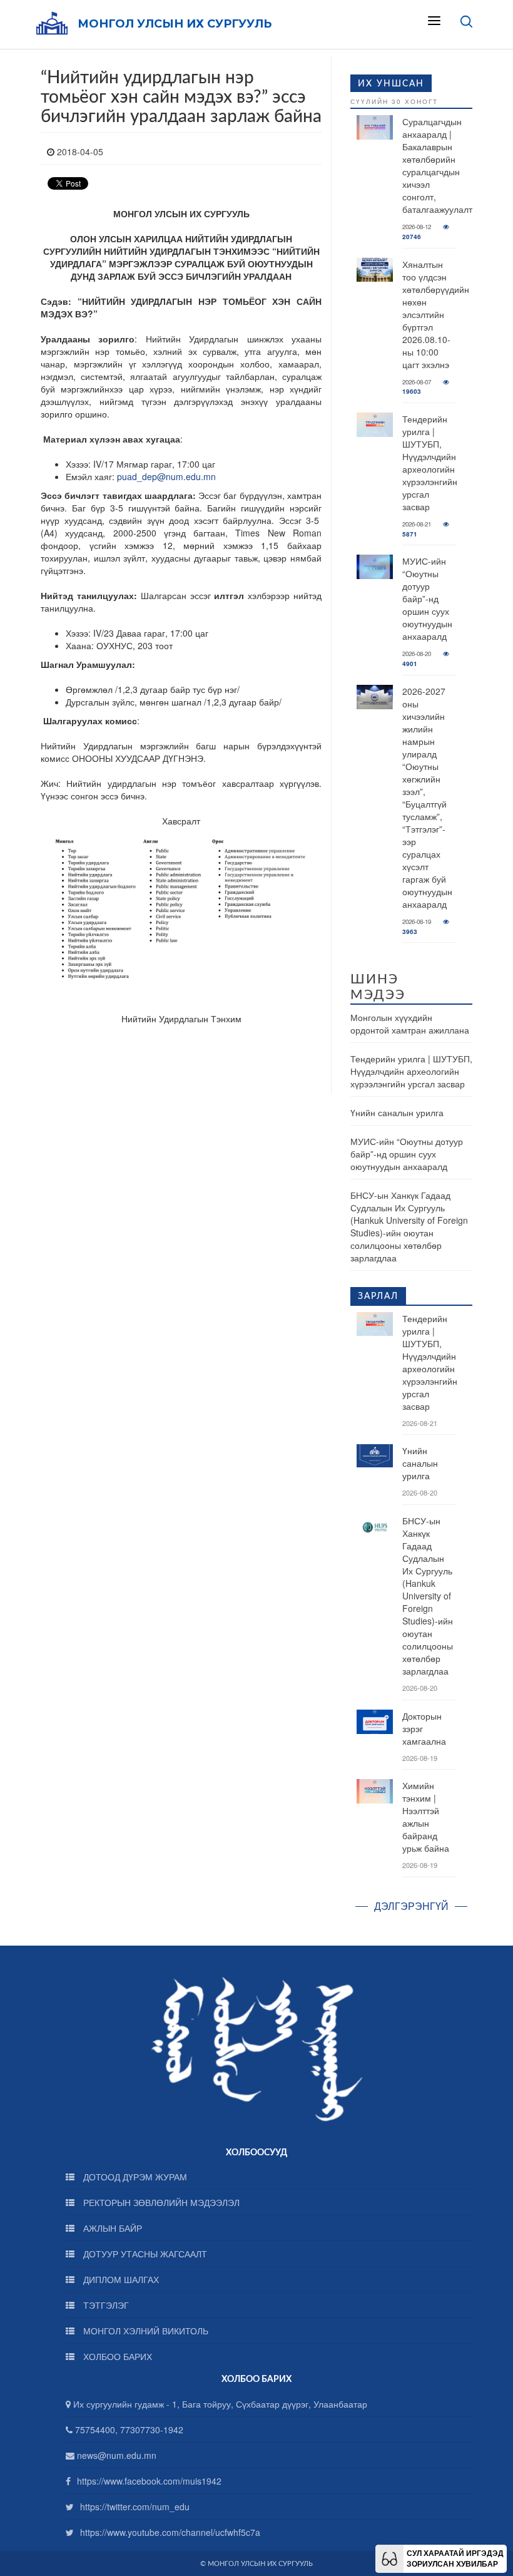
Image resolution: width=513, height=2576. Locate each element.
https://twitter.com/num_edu (135, 2507)
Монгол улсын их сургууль (175, 24)
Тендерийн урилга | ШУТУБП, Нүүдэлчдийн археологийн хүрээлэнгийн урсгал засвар (430, 463)
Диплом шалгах (120, 2279)
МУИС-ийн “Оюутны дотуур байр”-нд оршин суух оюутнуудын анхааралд (427, 598)
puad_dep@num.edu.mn (166, 476)
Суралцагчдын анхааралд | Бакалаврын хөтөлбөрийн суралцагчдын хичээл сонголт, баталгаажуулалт (437, 165)
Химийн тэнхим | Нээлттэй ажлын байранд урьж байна (426, 1817)
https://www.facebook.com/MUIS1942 (149, 2481)
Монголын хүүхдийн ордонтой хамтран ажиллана (410, 1024)
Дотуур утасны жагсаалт (144, 2254)
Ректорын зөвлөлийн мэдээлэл (160, 2202)
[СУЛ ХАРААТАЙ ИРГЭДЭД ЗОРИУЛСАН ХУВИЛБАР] (389, 2557)
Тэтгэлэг (105, 2305)
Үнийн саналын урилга (397, 1112)
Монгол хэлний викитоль (145, 2331)
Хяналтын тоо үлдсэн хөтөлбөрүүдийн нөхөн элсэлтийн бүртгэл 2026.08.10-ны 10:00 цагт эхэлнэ (436, 314)
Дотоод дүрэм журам (134, 2177)
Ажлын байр (111, 2228)
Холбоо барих (116, 2356)
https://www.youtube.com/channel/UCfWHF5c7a (170, 2532)
